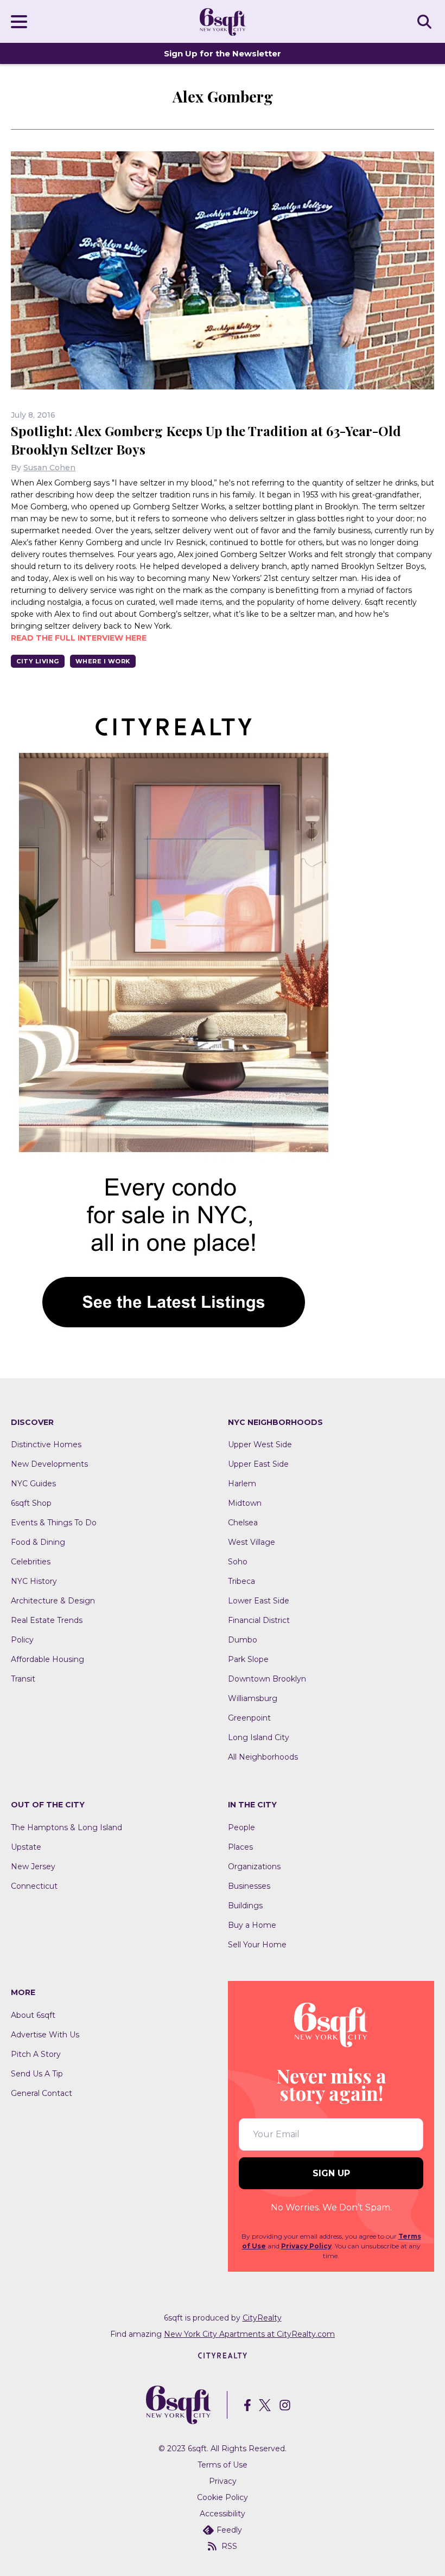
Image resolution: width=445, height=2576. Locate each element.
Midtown (245, 1503)
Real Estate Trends (47, 1620)
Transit (23, 1679)
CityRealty (262, 2318)
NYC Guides (33, 1484)
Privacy (223, 2481)
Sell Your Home (257, 1945)
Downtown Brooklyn (267, 1679)
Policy (22, 1640)
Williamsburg (253, 1698)
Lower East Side (259, 1601)
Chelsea (243, 1523)
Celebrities (31, 1562)
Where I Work (103, 661)
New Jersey (33, 1867)
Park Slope (248, 1659)
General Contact (42, 2093)
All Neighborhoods (263, 1757)
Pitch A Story (36, 2054)
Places (240, 1847)
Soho (238, 1562)
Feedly (229, 2530)
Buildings (245, 1906)
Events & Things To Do (54, 1523)
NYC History (34, 1581)
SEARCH (426, 21)
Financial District (259, 1620)
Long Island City (259, 1737)
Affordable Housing (47, 1659)
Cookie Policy (223, 2497)
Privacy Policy (306, 2246)
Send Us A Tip (37, 2074)
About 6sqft (33, 2015)
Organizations (254, 1867)
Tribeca (241, 1581)
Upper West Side (260, 1444)
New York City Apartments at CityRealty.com (249, 2334)
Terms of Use (223, 2465)
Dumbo (243, 1640)
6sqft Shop (31, 1503)
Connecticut (34, 1886)
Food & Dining (38, 1542)
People (241, 1827)
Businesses (249, 1886)
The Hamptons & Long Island (66, 1827)
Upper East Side (258, 1464)
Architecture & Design (53, 1601)
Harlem (242, 1484)
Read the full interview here (79, 638)
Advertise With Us (45, 2035)
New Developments (49, 1464)
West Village (252, 1542)
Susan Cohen (49, 468)
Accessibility (223, 2514)
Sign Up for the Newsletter (223, 53)
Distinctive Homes (46, 1444)
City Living (38, 661)
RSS (229, 2546)
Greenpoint (249, 1718)
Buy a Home (252, 1925)
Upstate (26, 1847)
